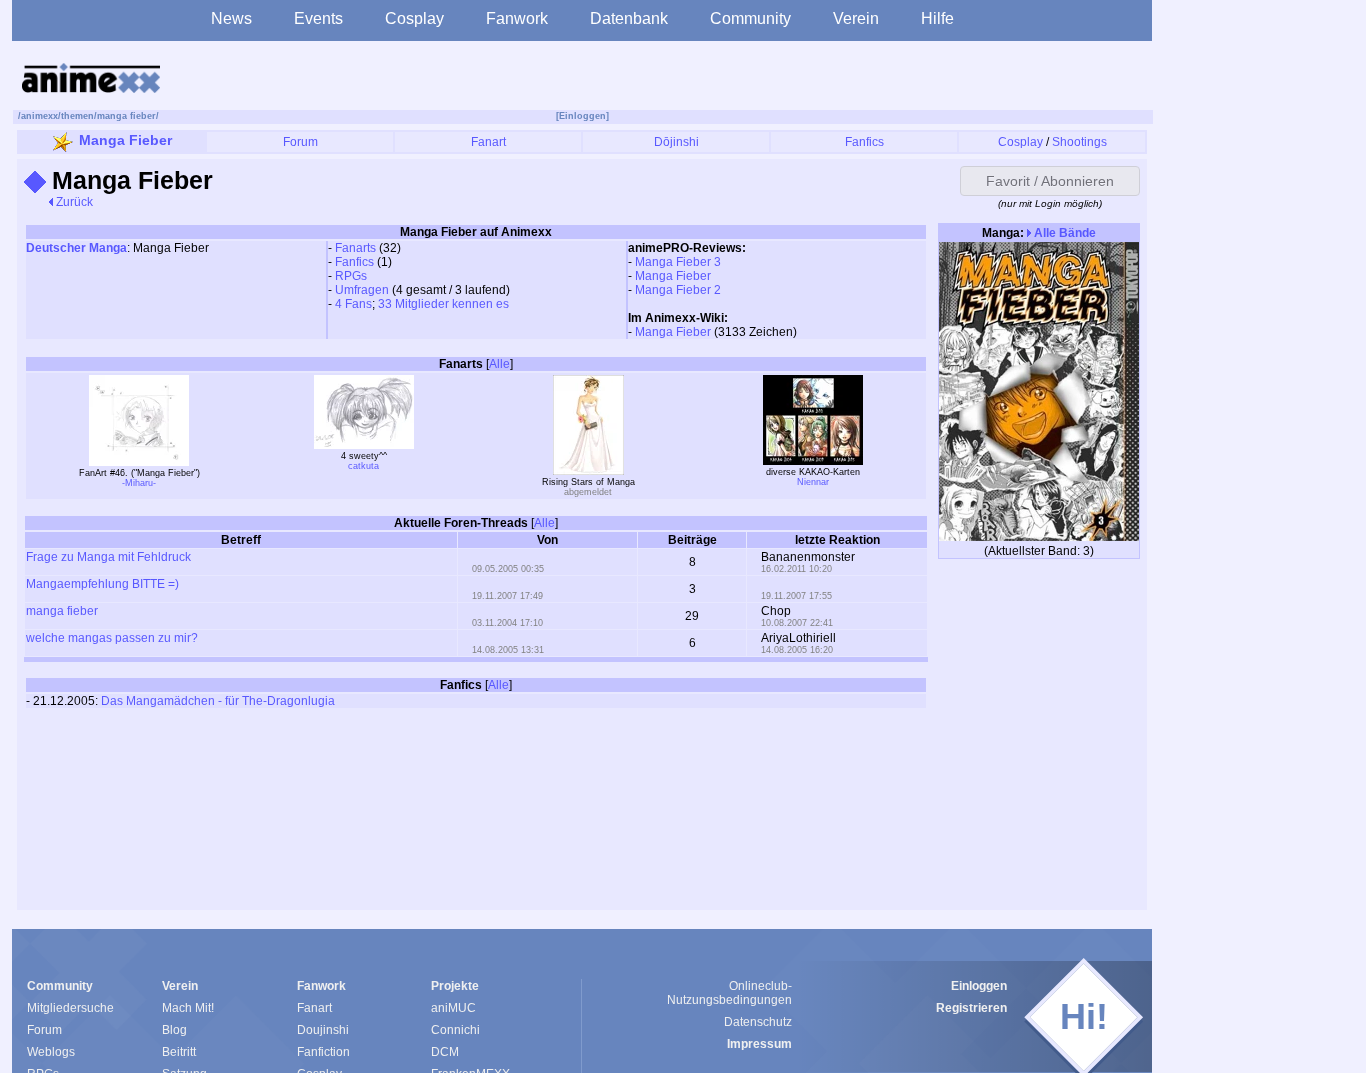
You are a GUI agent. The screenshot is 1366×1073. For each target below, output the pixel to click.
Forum (300, 142)
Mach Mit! (188, 1008)
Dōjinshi (676, 142)
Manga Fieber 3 (678, 262)
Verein (856, 18)
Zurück (73, 202)
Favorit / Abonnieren (1050, 181)
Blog (174, 1030)
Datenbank (629, 18)
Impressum (759, 1044)
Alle (499, 364)
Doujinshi (323, 1030)
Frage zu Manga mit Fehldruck (108, 557)
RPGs (351, 276)
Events (318, 18)
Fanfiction (323, 1052)
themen (77, 116)
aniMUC (453, 1008)
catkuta (363, 466)
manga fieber (126, 116)
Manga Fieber (125, 140)
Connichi (455, 1030)
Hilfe (937, 18)
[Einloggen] (582, 116)
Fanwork (517, 18)
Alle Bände (1063, 233)
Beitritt (179, 1052)
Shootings (1079, 142)
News (231, 18)
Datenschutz (758, 1022)
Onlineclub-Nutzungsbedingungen (729, 993)
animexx (39, 116)
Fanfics (864, 142)
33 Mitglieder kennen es (443, 304)
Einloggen (979, 986)
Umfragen (362, 290)
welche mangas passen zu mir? (112, 638)
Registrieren (971, 1008)
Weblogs (51, 1052)
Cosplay (414, 18)
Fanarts (355, 248)
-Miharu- (139, 483)
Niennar (813, 482)
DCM (445, 1052)
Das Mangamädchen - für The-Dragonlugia (218, 701)
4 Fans (353, 304)
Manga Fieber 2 (678, 290)
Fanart (488, 142)
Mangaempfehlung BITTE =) (102, 584)
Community (750, 18)
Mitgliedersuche (70, 1008)
